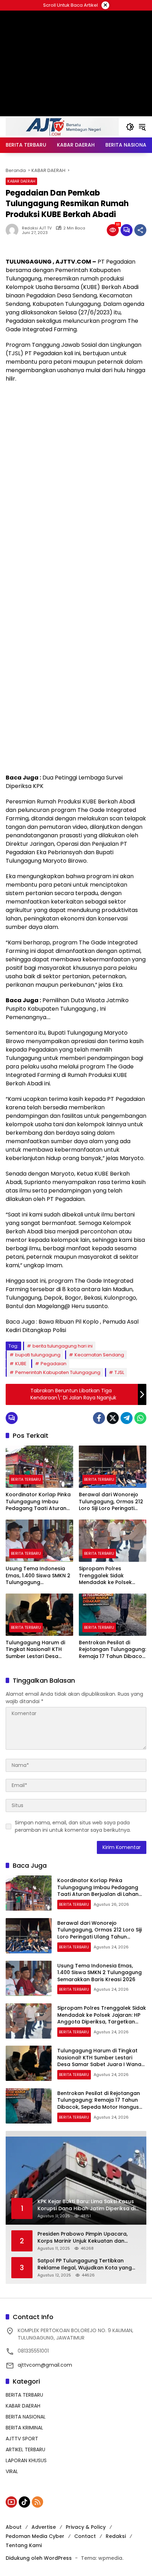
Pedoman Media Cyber (35, 2536)
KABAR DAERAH (21, 181)
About (14, 2527)
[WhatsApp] (140, 1418)
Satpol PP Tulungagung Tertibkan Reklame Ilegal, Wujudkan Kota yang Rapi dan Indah (85, 2264)
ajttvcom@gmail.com (45, 2365)
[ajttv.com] (62, 127)
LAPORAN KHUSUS (26, 2460)
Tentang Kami (24, 2545)
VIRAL (12, 2471)
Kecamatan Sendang (99, 1355)
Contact (85, 2536)
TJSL (119, 1372)
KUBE (21, 1364)
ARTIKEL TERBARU (25, 2449)
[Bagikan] (140, 230)
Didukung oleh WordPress (39, 2558)
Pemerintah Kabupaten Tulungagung (58, 1372)
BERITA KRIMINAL (24, 2428)
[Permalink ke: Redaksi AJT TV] (14, 230)
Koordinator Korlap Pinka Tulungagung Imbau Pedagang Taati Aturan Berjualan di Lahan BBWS (38, 1502)
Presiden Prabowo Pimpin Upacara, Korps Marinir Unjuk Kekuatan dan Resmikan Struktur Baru (83, 2238)
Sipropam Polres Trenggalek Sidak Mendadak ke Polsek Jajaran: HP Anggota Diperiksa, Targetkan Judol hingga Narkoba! (109, 1576)
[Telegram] (127, 1418)
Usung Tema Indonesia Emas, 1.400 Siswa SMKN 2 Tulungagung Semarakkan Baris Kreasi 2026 (38, 1576)
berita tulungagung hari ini (63, 1346)
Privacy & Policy (86, 2527)
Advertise (44, 2527)
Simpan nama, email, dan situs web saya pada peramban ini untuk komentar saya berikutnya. (73, 1826)
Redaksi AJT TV (37, 228)
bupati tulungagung (38, 1355)
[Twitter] (113, 1418)
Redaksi (116, 2536)
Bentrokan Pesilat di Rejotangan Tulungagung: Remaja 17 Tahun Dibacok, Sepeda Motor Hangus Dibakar (112, 1650)
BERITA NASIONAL (26, 2417)
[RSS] (37, 2502)
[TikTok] (24, 2502)
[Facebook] (99, 1418)
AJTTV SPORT (22, 2439)
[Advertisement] (76, 466)
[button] (130, 127)
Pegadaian (54, 1364)
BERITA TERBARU (26, 1479)
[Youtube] (11, 2502)
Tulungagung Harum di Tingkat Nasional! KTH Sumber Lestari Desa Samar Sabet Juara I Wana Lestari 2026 (35, 1650)
